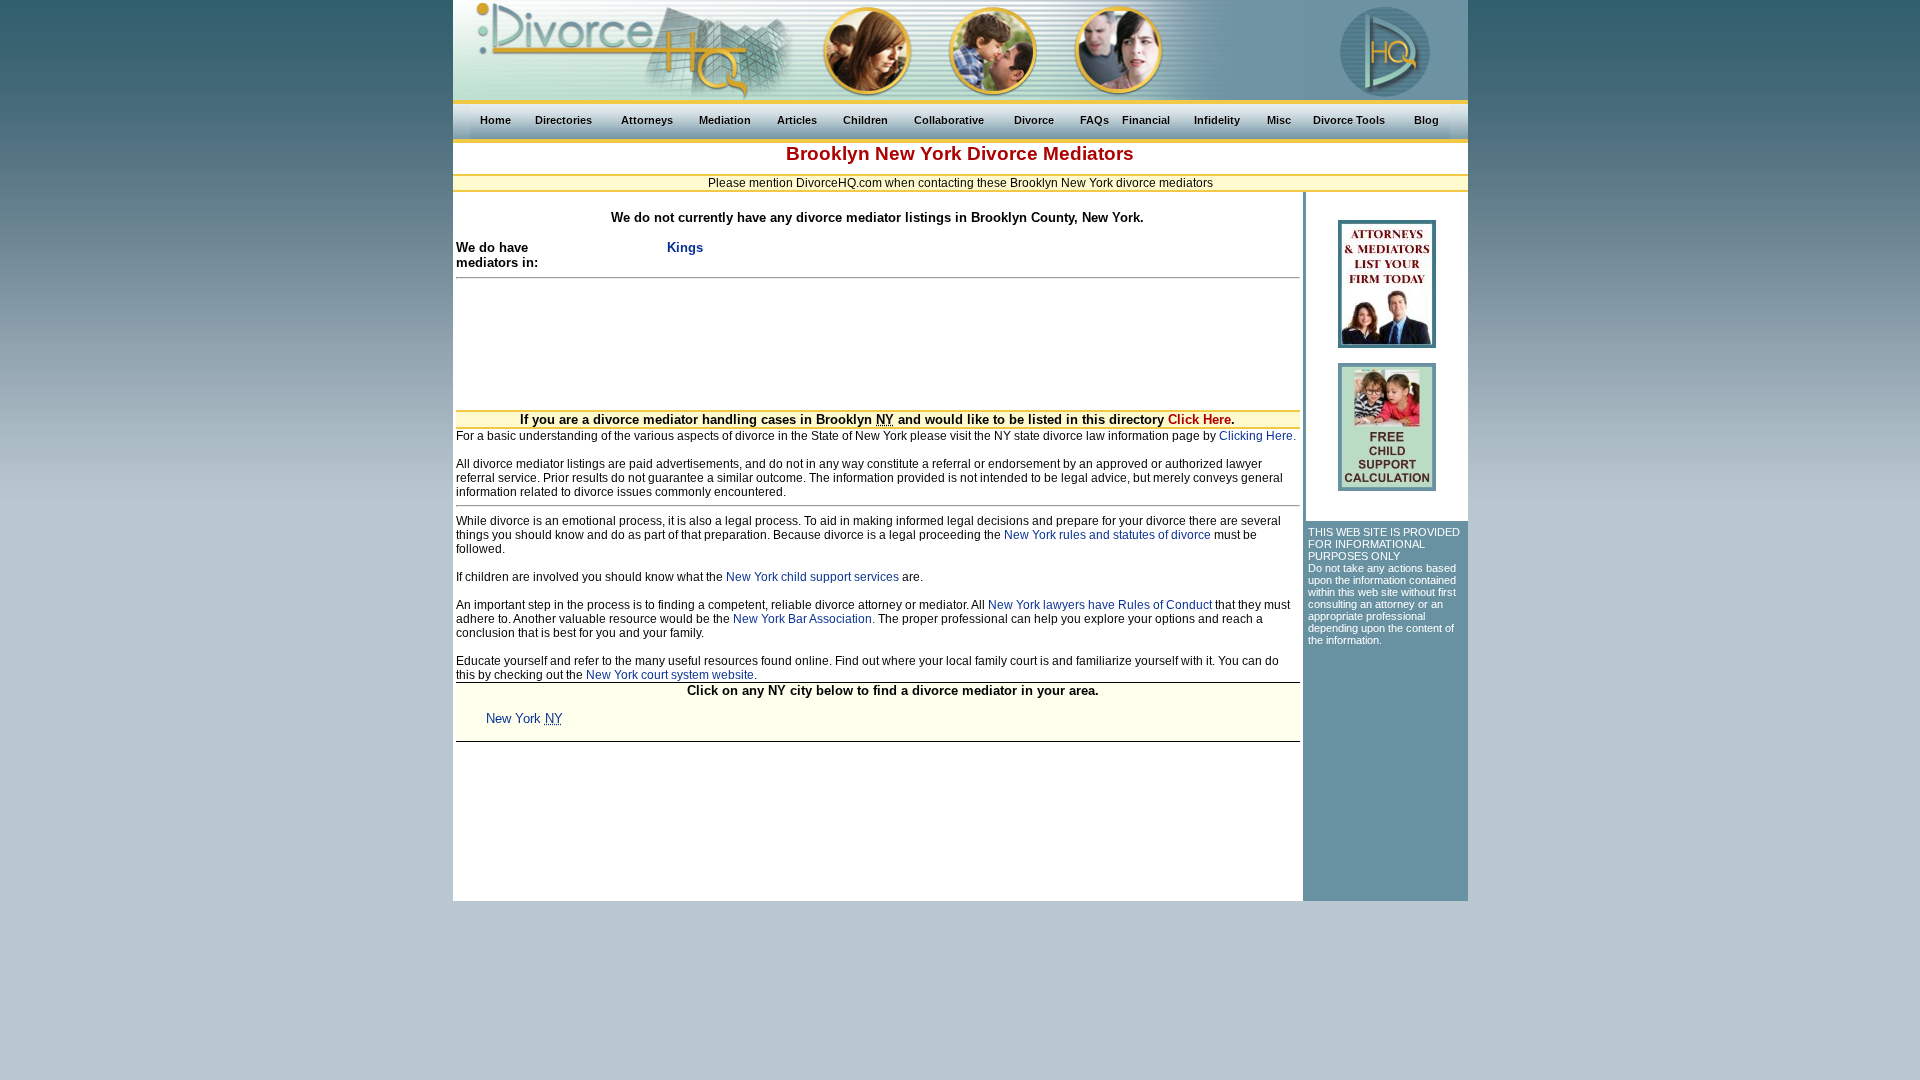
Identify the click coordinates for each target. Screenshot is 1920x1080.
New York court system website (670, 675)
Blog (1426, 120)
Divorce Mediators (1050, 153)
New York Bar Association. (804, 619)
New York (918, 153)
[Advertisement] (878, 333)
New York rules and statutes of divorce (1107, 535)
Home (495, 120)
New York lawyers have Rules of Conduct (1100, 605)
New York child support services (812, 577)
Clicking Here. (1257, 436)
